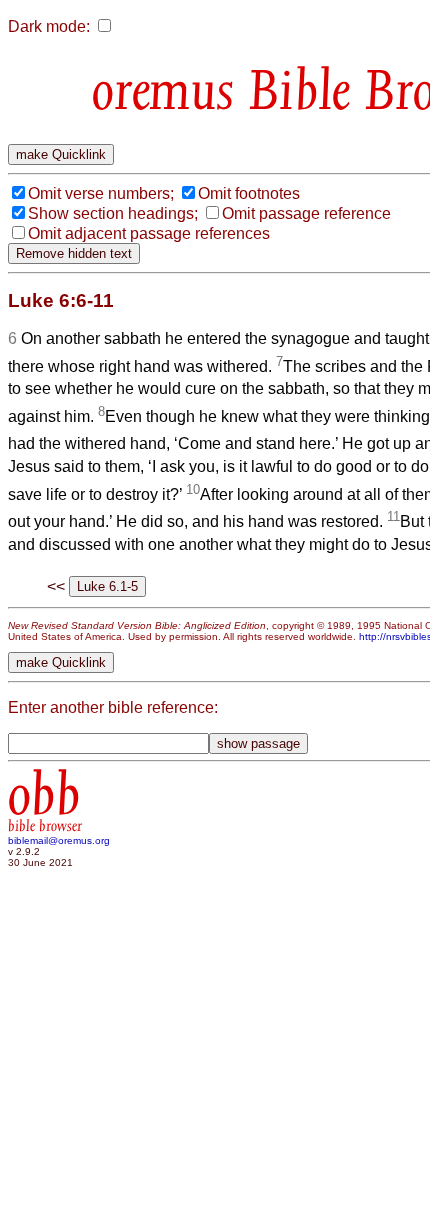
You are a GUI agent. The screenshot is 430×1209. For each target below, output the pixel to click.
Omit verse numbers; (101, 193)
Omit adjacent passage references (149, 233)
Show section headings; (113, 213)
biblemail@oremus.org (59, 840)
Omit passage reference (306, 213)
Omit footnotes (249, 193)
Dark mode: (49, 26)
